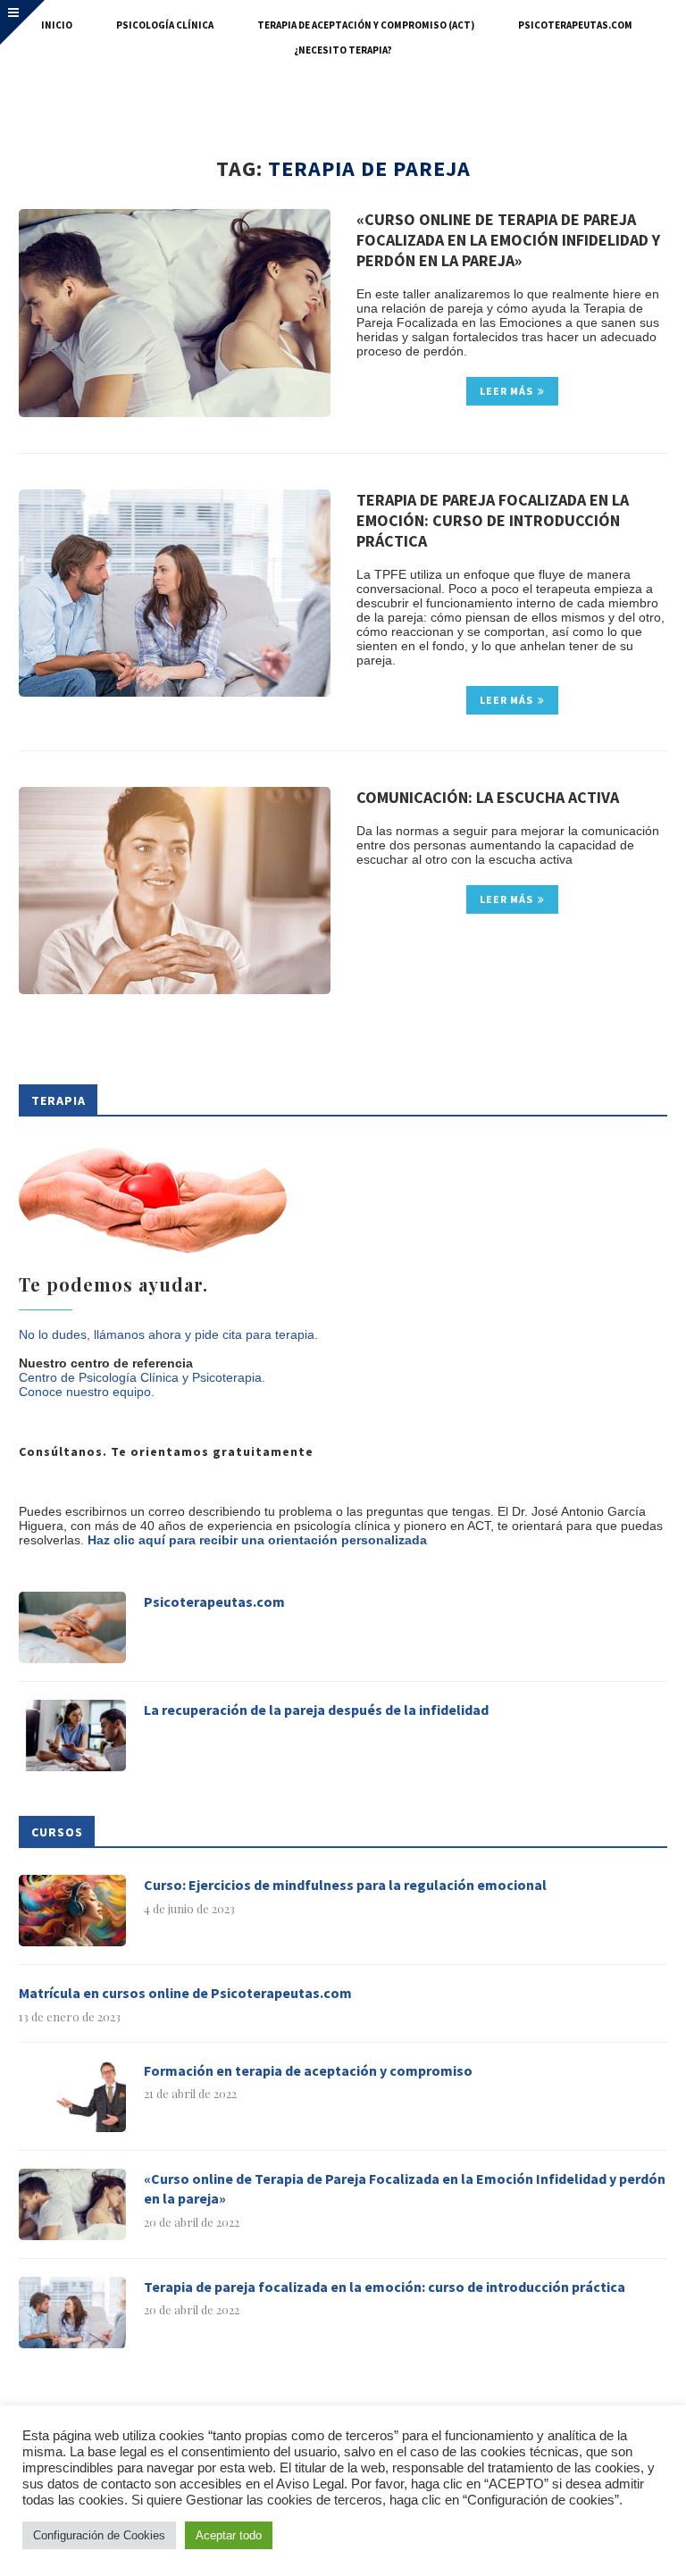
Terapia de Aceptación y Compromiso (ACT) (366, 25)
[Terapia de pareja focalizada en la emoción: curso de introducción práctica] (175, 594)
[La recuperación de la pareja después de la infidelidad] (72, 1735)
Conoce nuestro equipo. (87, 1392)
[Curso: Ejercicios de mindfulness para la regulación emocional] (72, 1911)
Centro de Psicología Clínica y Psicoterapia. (142, 1377)
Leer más (506, 391)
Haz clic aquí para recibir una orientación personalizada (257, 1540)
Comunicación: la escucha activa (488, 797)
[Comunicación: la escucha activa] (175, 891)
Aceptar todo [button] (229, 2535)
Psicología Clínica (165, 25)
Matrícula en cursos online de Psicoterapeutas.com (185, 1993)
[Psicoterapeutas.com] (72, 1627)
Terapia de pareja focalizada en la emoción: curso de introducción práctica (493, 520)
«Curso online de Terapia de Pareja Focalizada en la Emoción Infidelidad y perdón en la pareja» (508, 240)
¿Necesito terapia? (343, 50)
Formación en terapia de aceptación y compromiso (308, 2070)
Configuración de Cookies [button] (99, 2535)
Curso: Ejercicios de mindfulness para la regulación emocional (345, 1885)
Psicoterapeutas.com (575, 25)
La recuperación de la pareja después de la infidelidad (316, 1710)
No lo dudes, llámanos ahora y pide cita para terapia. (168, 1334)
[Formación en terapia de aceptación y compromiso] (72, 2096)
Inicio (57, 25)
